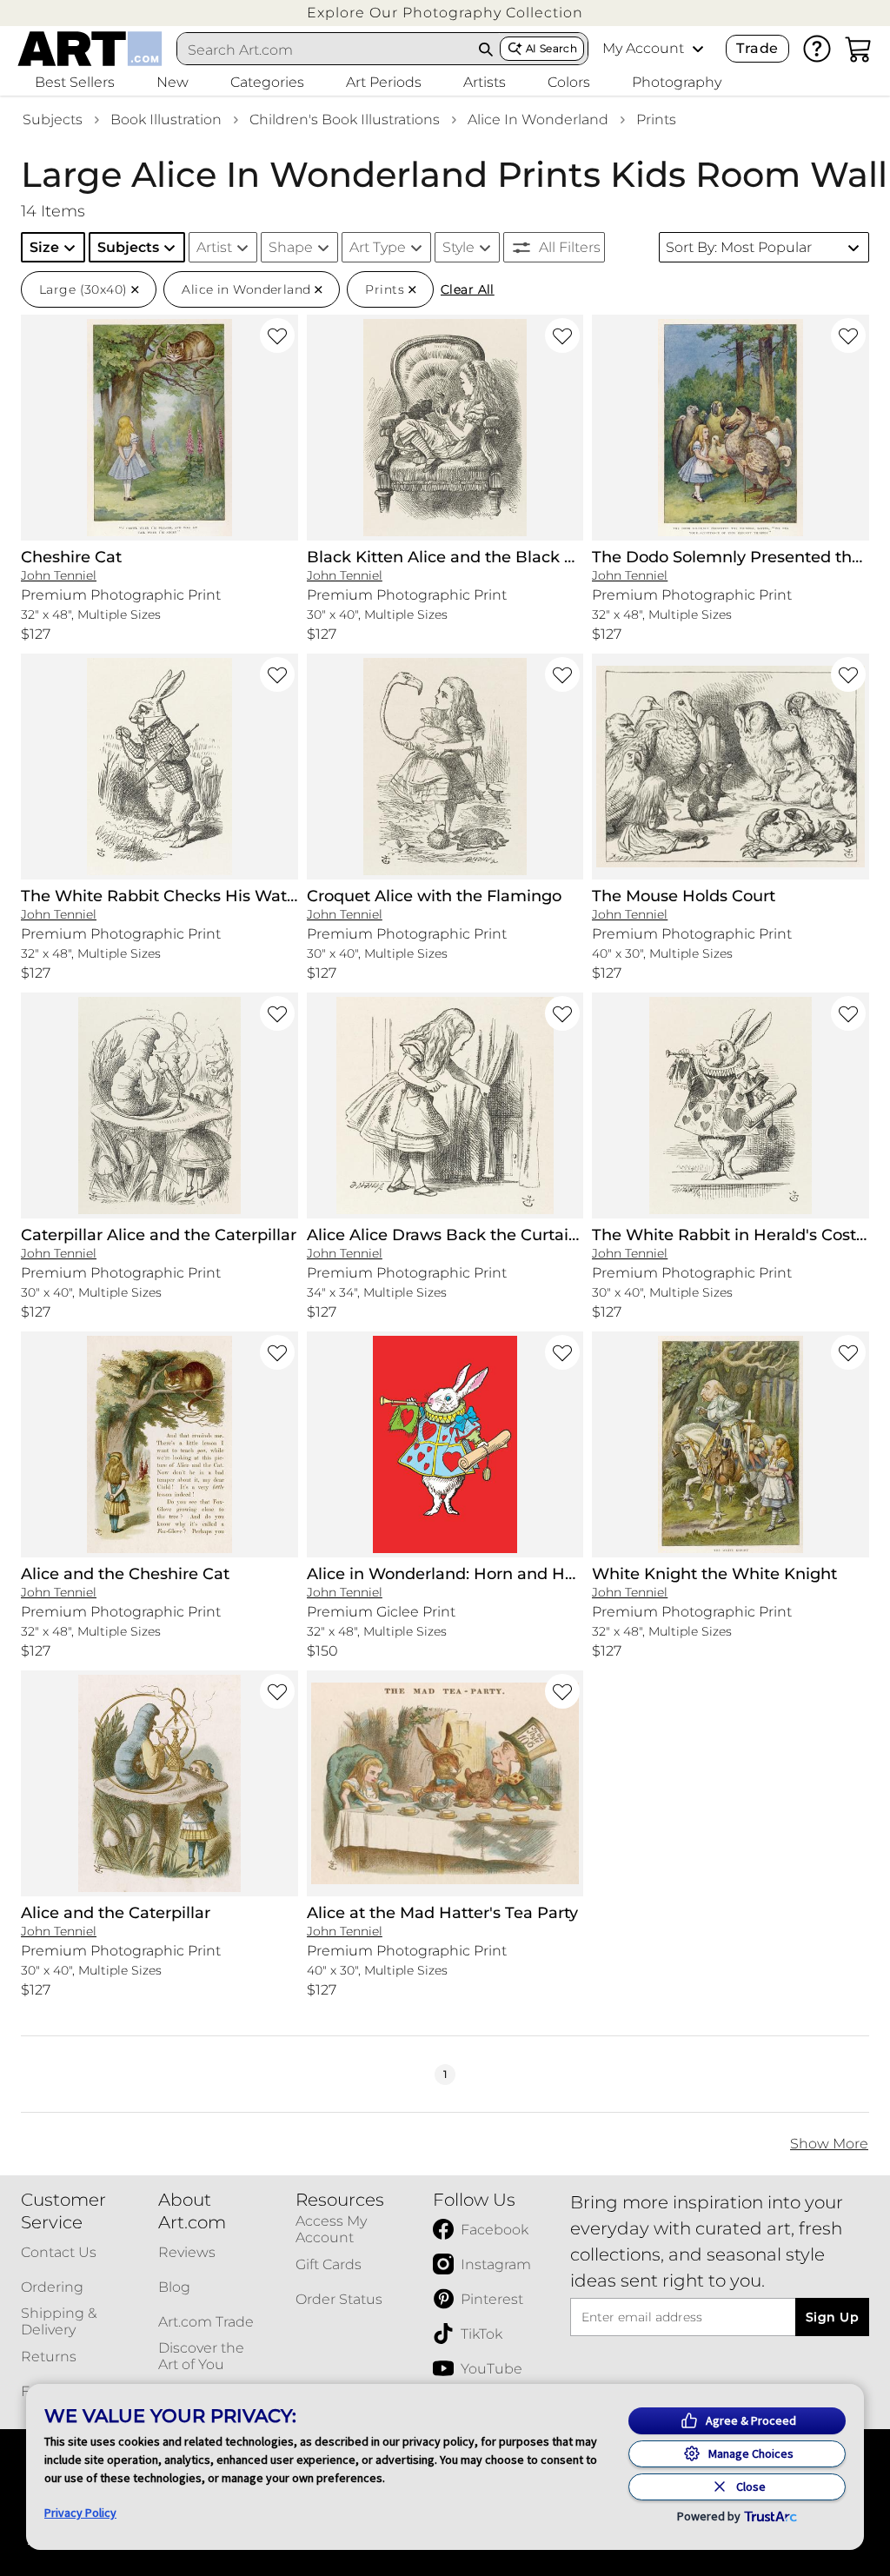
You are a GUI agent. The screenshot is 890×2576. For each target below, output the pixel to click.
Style (458, 247)
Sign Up (832, 2317)
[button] (445, 13)
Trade (757, 48)
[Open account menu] (698, 49)
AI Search (551, 48)
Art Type (378, 247)
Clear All (468, 289)
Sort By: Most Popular (739, 247)
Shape (291, 247)
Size (44, 247)
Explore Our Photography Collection (445, 13)
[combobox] (325, 50)
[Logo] (90, 49)
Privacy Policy (80, 2513)
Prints (656, 120)
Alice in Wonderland (538, 120)
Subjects (53, 120)
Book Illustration (166, 120)
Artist (214, 247)
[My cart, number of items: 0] (859, 49)
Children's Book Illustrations (345, 120)
